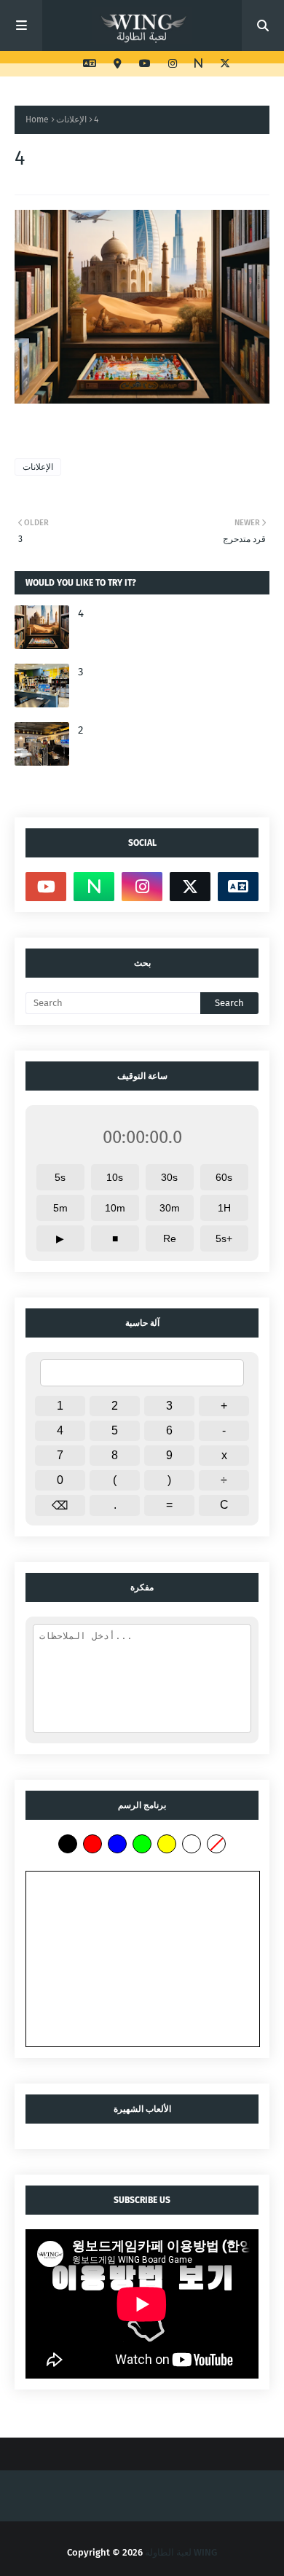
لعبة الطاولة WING (181, 2552)
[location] (118, 64)
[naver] (198, 64)
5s (60, 1177)
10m (115, 1208)
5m (60, 1208)
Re (170, 1238)
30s (169, 1177)
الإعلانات (71, 119)
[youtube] (145, 64)
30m (170, 1208)
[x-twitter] (223, 64)
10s (115, 1177)
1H (224, 1208)
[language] (90, 64)
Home (37, 119)
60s (224, 1177)
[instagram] (173, 64)
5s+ (224, 1238)
